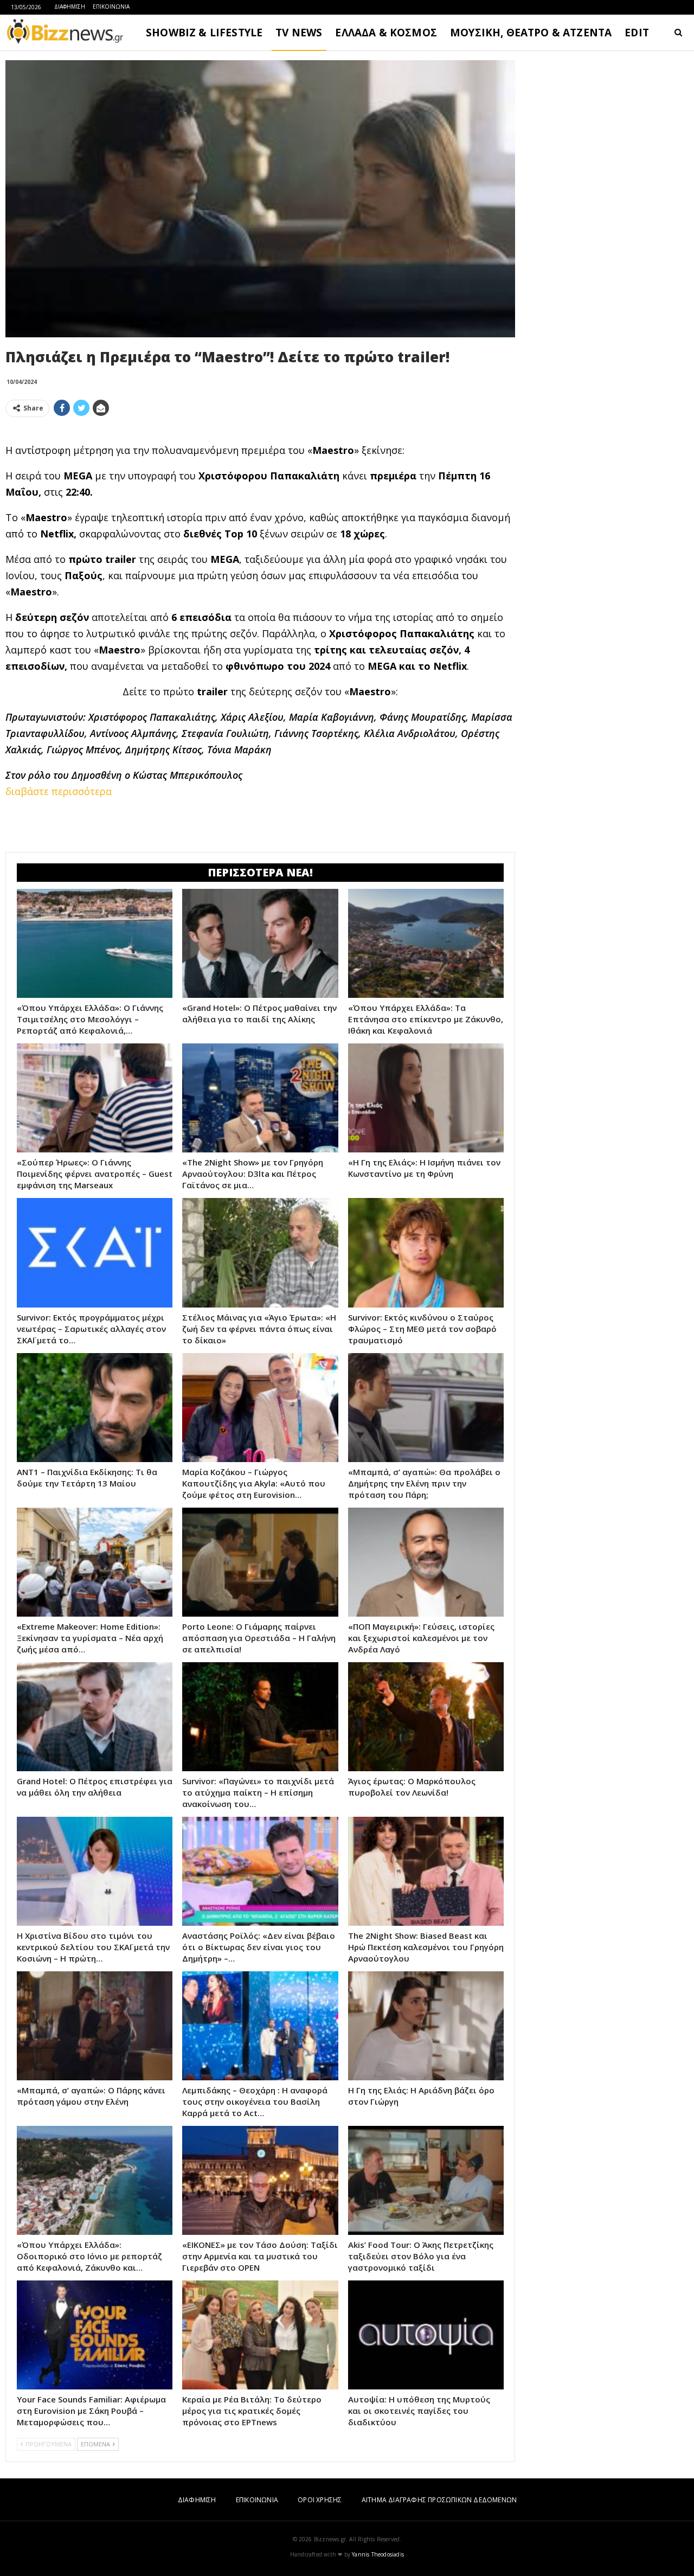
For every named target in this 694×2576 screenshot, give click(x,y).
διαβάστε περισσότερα (59, 791)
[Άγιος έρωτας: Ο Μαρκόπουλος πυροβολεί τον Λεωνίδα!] (426, 1717)
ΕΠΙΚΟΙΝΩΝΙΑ (111, 7)
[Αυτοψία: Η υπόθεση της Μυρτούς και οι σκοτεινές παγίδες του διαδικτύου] (426, 2335)
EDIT (637, 33)
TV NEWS (299, 33)
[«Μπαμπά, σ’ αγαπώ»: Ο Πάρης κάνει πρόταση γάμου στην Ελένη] (95, 2026)
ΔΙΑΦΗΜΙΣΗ (70, 7)
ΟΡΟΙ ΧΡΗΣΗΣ (320, 2500)
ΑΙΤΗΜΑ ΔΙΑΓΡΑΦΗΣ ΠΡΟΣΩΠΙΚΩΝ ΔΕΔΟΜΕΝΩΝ (439, 2500)
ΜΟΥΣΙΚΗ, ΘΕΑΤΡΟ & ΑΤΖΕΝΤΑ (531, 33)
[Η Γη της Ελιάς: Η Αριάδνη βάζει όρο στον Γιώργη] (426, 2026)
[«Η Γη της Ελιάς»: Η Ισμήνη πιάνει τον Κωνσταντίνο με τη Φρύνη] (426, 1098)
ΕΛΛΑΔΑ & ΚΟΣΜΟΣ (386, 33)
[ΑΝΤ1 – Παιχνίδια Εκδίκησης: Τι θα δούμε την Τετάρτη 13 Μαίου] (95, 1408)
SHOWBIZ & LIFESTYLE (204, 33)
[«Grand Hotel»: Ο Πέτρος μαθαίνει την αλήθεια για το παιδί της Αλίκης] (260, 943)
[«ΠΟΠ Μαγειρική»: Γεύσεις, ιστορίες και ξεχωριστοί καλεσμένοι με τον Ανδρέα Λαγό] (426, 1562)
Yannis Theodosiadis (378, 2554)
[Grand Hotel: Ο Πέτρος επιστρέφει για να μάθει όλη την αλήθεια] (95, 1717)
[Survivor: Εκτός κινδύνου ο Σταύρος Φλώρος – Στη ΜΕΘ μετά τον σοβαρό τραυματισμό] (426, 1252)
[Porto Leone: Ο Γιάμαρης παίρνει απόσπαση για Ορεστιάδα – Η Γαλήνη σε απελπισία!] (260, 1562)
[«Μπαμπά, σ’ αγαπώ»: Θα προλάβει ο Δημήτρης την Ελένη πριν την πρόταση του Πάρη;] (426, 1408)
